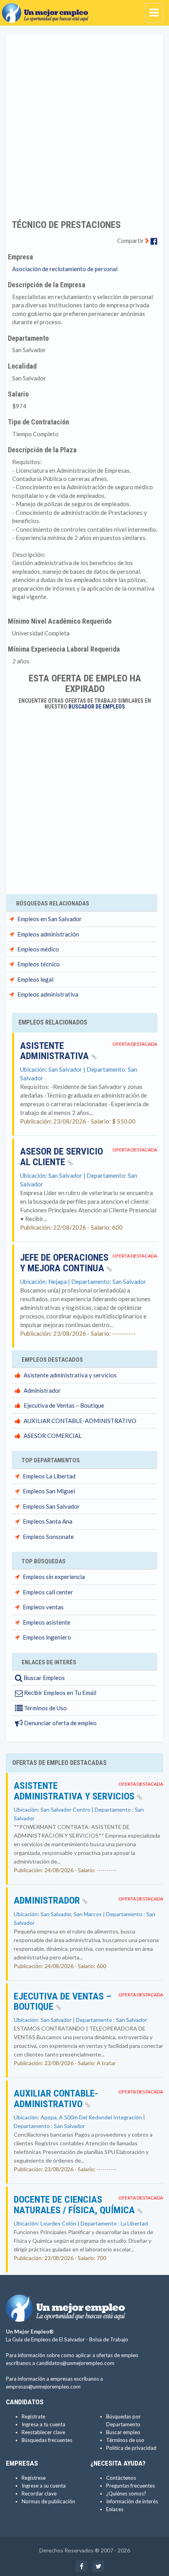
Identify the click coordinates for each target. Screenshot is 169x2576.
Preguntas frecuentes (130, 2486)
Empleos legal (35, 979)
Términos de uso (125, 2440)
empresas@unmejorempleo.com (43, 2387)
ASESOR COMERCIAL (53, 1436)
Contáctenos (121, 2478)
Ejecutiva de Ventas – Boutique (64, 1405)
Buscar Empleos (44, 1678)
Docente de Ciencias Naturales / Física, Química (75, 2205)
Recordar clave (39, 2493)
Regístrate (33, 2416)
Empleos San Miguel (49, 1491)
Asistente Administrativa (56, 1051)
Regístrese (34, 2478)
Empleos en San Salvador (50, 919)
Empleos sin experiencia (54, 1577)
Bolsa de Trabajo (109, 2339)
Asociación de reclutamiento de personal (65, 269)
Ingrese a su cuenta (44, 2486)
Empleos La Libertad (49, 1476)
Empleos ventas (43, 1607)
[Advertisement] (84, 121)
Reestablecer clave (43, 2432)
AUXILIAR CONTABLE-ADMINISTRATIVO (80, 1421)
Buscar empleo (123, 2432)
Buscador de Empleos (97, 707)
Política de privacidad (131, 2448)
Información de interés (132, 2501)
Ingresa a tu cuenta (43, 2424)
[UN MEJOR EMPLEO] (47, 10)
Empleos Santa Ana (48, 1521)
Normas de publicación (48, 2501)
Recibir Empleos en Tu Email (60, 1693)
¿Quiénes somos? (126, 2493)
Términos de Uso (45, 1708)
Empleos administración (48, 934)
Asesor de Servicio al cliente (62, 1157)
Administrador (42, 1390)
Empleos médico (38, 949)
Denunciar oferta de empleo (60, 1723)
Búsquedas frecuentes (47, 2440)
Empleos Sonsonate (48, 1537)
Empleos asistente (47, 1622)
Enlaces (115, 2509)
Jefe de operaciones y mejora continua (64, 1263)
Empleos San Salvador (51, 1506)
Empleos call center (48, 1592)
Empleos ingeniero (47, 1637)
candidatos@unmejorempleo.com (75, 2363)
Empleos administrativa (48, 994)
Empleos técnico (39, 964)
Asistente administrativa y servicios (70, 1375)
